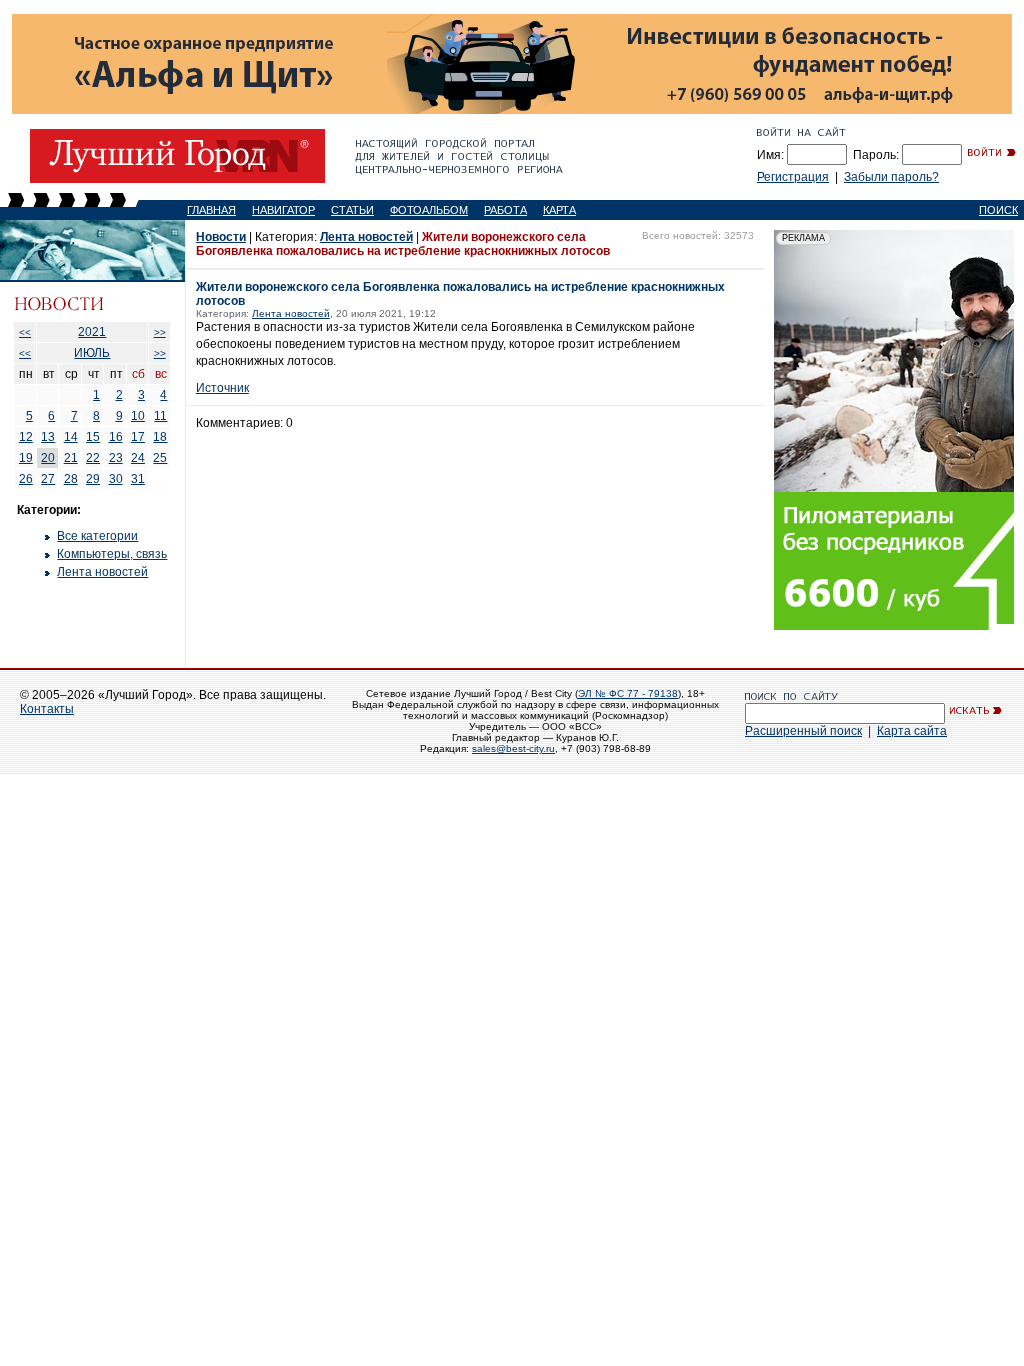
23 (116, 458)
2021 (92, 332)
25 (160, 458)
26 (26, 479)
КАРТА (559, 210)
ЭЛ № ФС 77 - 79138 (628, 693)
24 (138, 458)
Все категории (97, 536)
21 (71, 458)
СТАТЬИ (352, 210)
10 (138, 416)
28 (71, 479)
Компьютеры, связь (112, 554)
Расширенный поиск (803, 731)
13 (48, 437)
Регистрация (793, 177)
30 (116, 479)
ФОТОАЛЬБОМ (429, 210)
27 (48, 479)
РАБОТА (505, 210)
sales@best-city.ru (513, 748)
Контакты (47, 709)
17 (138, 437)
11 (160, 416)
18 (160, 437)
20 (48, 458)
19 (26, 458)
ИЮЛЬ (92, 353)
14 (71, 437)
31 (138, 479)
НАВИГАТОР (283, 210)
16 (116, 437)
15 (93, 437)
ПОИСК (998, 210)
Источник (222, 388)
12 (26, 437)
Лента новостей (102, 572)
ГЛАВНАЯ (211, 210)
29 (93, 479)
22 (93, 458)
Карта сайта (912, 731)
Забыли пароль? (891, 177)
